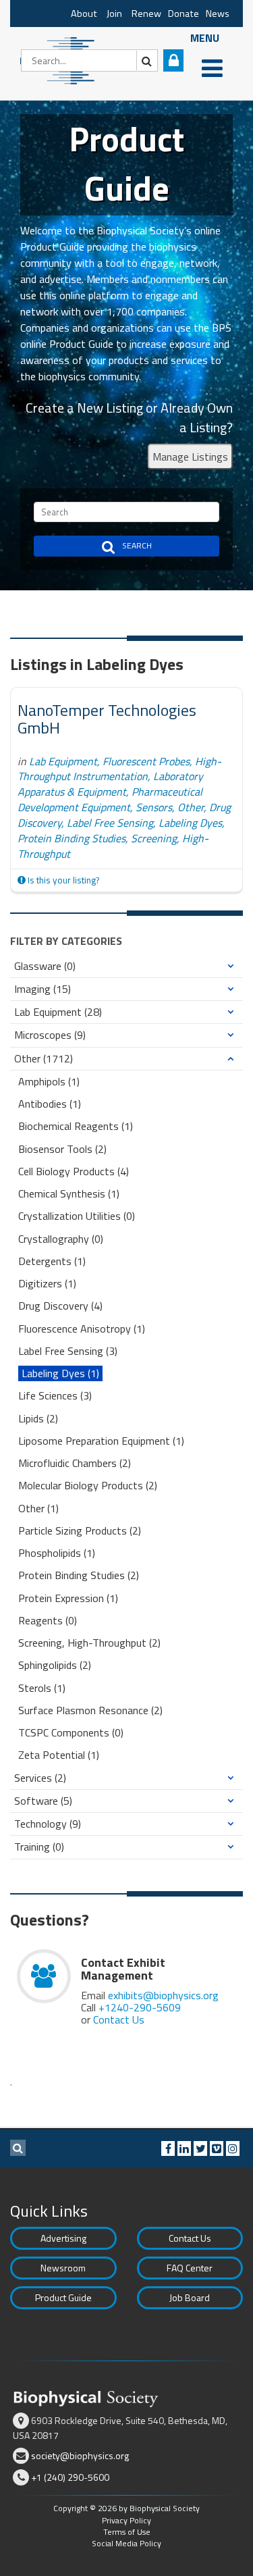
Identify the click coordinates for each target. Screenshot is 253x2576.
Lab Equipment (63, 761)
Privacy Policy (126, 2520)
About (84, 14)
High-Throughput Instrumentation (119, 769)
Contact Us (119, 2019)
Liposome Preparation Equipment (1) (101, 1441)
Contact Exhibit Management (123, 1969)
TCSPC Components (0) (71, 1733)
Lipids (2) (38, 1419)
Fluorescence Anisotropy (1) (82, 1329)
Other (191, 807)
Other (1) (38, 1509)
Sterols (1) (42, 1688)
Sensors (154, 807)
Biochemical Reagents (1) (76, 1126)
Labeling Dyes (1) (60, 1373)
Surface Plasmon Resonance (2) (90, 1710)
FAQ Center (190, 2268)
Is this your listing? (62, 880)
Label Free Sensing (110, 823)
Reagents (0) (48, 1621)
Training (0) (39, 1847)
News (218, 14)
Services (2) (40, 1778)
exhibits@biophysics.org (163, 1995)
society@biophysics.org (80, 2455)
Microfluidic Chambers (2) (75, 1463)
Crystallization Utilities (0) (77, 1216)
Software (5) (43, 1801)
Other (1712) (44, 1059)
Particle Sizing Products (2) (80, 1531)
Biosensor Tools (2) (62, 1149)
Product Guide (63, 2297)
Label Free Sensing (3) (68, 1351)
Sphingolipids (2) (55, 1665)
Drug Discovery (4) (60, 1306)
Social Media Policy (126, 2543)
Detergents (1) (52, 1261)
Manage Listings (190, 457)
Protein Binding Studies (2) (79, 1575)
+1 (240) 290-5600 (70, 2477)
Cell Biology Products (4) (74, 1171)
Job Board (190, 2297)
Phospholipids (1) (57, 1553)
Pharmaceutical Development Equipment (110, 799)
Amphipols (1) (49, 1082)
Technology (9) (48, 1824)
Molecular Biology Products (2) (88, 1486)
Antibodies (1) (50, 1104)
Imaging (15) (43, 989)
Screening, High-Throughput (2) (89, 1643)
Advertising (63, 2238)
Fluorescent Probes (146, 761)
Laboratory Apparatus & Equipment (110, 784)
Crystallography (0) (61, 1239)
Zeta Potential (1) (59, 1755)
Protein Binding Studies (72, 838)
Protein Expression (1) (68, 1598)
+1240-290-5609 (140, 2007)
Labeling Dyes (190, 823)
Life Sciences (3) (55, 1396)
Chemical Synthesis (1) (69, 1194)
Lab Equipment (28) (58, 1012)
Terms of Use (127, 2532)
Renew (146, 14)
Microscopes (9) (50, 1035)
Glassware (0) (45, 966)
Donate (184, 14)
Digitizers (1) (47, 1284)
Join (114, 14)
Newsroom (63, 2268)
